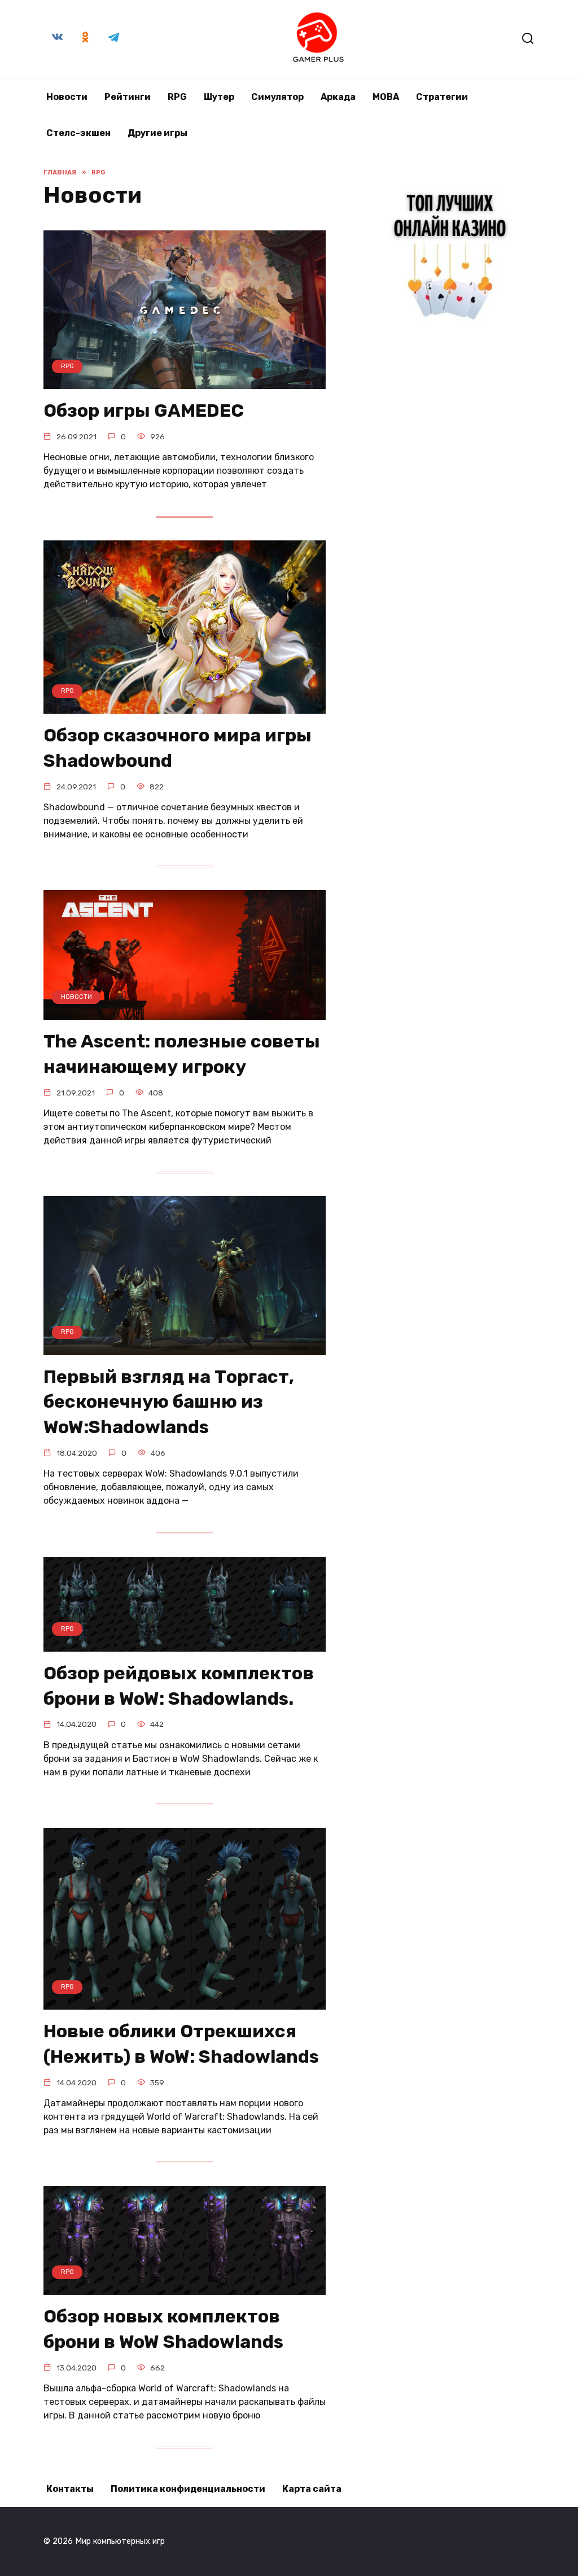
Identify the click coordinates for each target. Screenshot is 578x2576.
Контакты (70, 2489)
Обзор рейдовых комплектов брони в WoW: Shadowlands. (179, 1686)
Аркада (338, 97)
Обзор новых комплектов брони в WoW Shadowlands (163, 2329)
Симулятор (277, 97)
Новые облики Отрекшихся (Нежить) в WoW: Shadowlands (181, 2044)
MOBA (386, 97)
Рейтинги (128, 97)
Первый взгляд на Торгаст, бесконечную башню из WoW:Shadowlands (169, 1402)
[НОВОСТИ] (185, 1013)
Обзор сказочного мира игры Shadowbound (178, 748)
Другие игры (157, 133)
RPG (177, 97)
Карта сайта (312, 2489)
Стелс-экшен (78, 133)
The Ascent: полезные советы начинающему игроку (182, 1054)
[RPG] (185, 382)
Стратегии (442, 97)
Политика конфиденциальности (188, 2489)
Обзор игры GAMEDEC (144, 411)
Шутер (219, 97)
